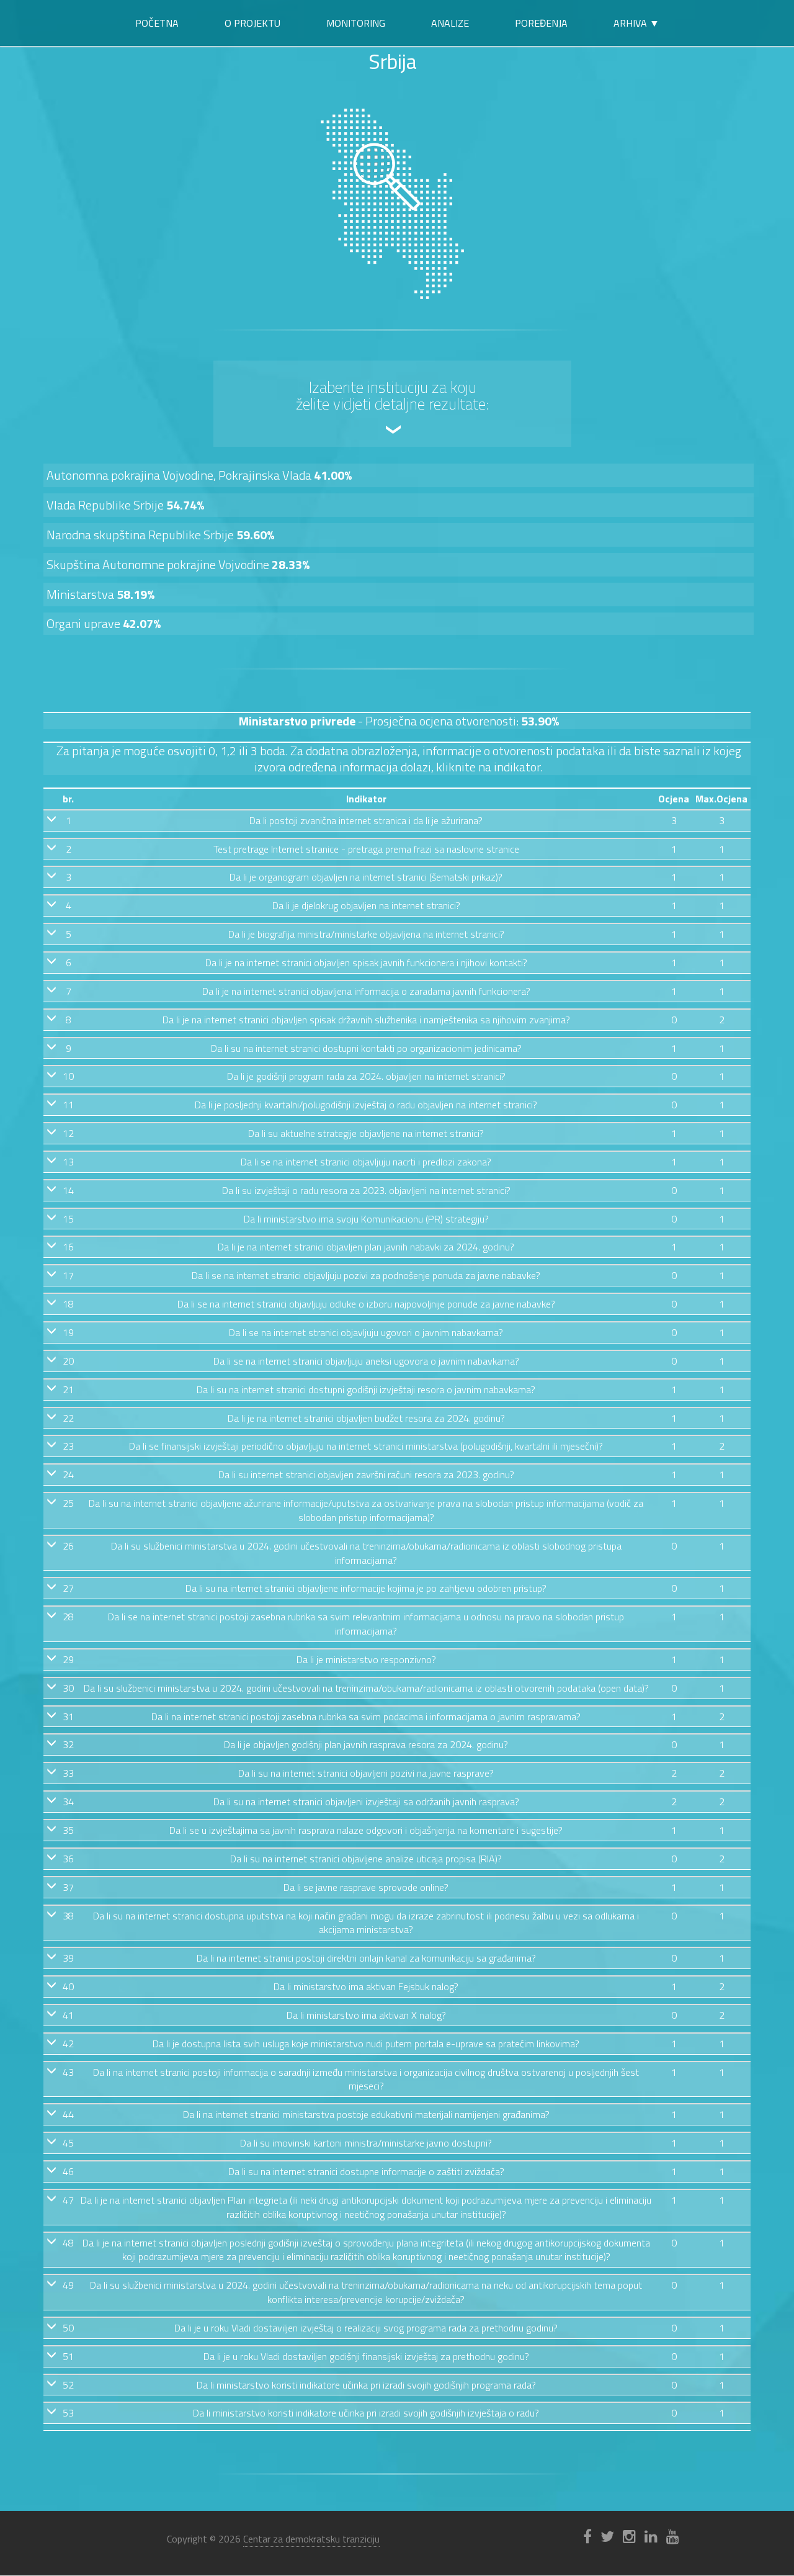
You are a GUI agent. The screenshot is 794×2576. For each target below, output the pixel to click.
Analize (450, 23)
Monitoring (356, 23)
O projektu (252, 23)
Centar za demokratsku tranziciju (311, 2539)
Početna (157, 23)
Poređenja (541, 23)
